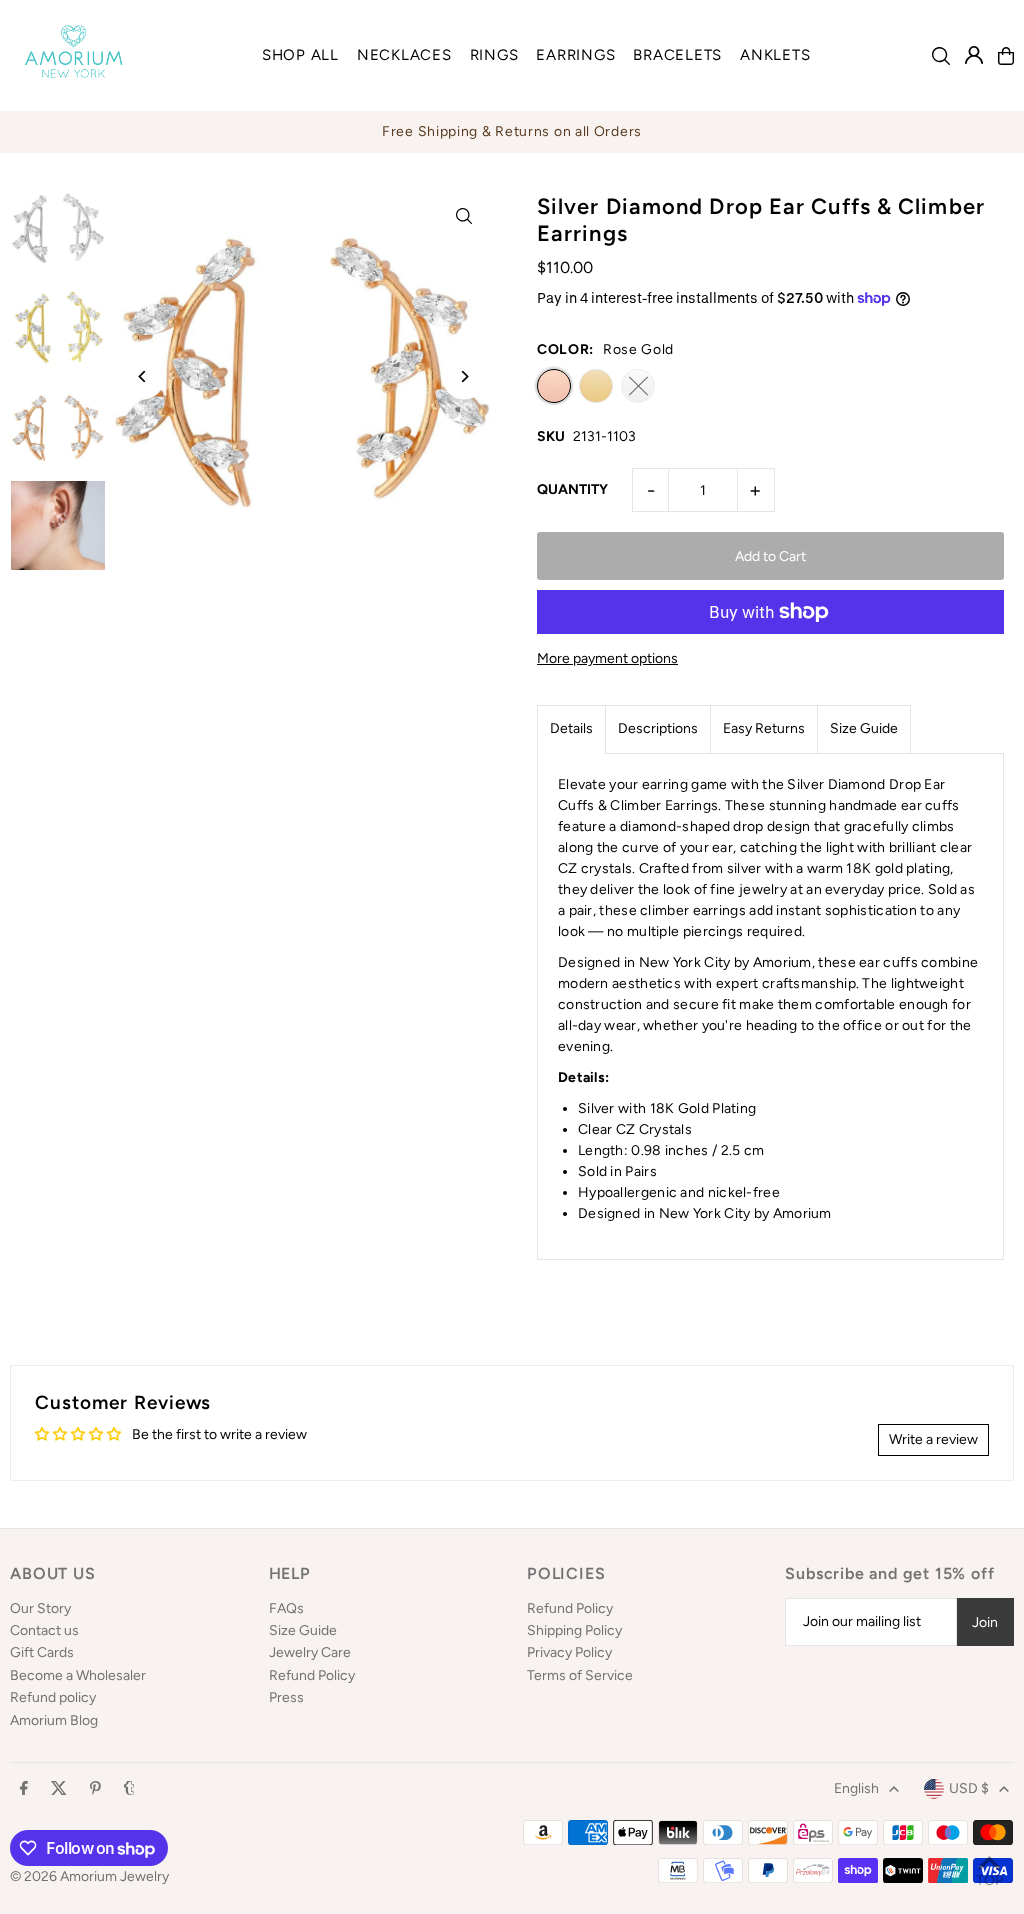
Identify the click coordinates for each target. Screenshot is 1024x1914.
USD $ (969, 1788)
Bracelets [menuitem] (677, 55)
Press (286, 1697)
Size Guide (864, 728)
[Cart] (1006, 56)
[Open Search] (941, 56)
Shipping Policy (574, 1630)
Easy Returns (764, 728)
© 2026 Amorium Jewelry (89, 1876)
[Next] (464, 376)
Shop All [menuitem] (300, 55)
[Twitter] (59, 1789)
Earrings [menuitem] (575, 55)
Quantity (572, 489)
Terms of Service (580, 1675)
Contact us (44, 1630)
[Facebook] (24, 1789)
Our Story (40, 1608)
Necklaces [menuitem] (404, 55)
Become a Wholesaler (78, 1675)
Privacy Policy (569, 1652)
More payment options (607, 658)
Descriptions (658, 728)
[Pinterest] (95, 1789)
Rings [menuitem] (494, 55)
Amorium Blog (54, 1720)
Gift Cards (42, 1652)
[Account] (974, 55)
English (856, 1788)
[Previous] (142, 376)
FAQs (286, 1608)
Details (571, 728)
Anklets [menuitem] (775, 55)
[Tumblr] (129, 1789)
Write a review (933, 1439)
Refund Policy (312, 1675)
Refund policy (53, 1697)
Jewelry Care (310, 1652)
